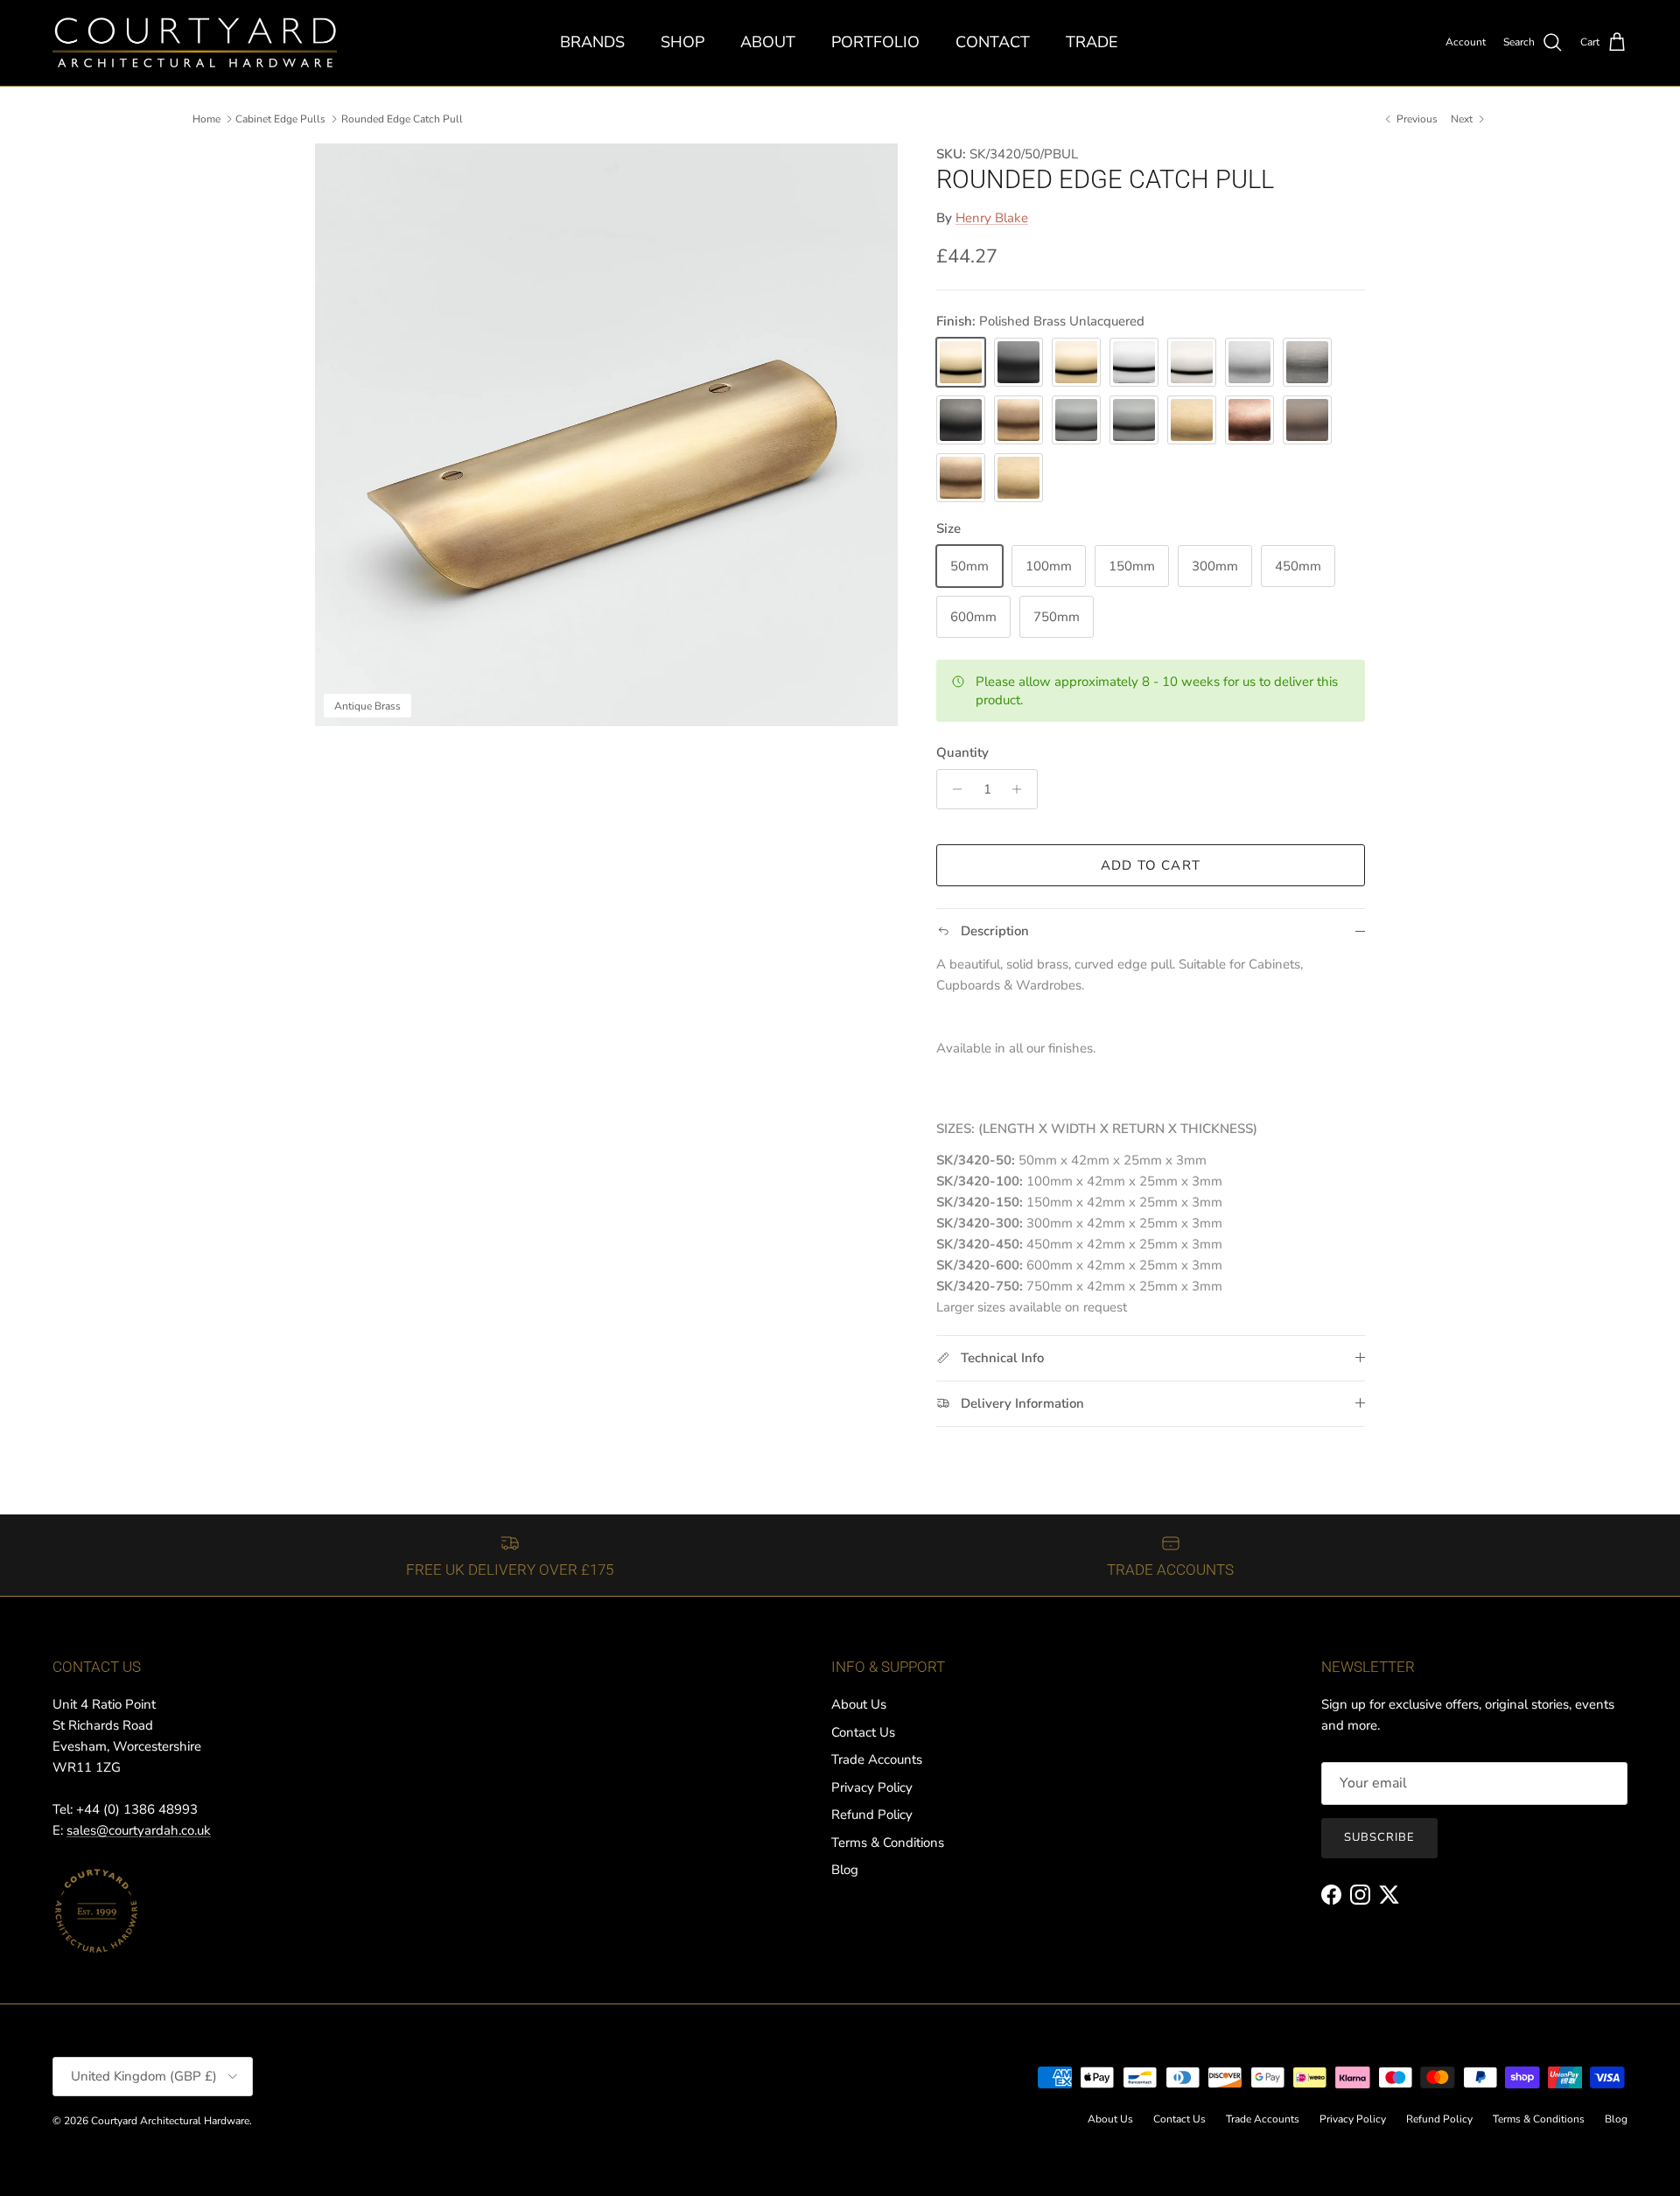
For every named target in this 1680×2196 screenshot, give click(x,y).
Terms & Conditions (888, 1843)
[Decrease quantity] (952, 789)
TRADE (1092, 42)
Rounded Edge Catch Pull (402, 119)
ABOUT (768, 42)
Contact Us (863, 1732)
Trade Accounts (877, 1759)
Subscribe (1379, 1837)
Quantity (962, 752)
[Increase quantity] (1022, 789)
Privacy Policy (872, 1787)
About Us (859, 1704)
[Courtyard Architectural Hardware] (195, 43)
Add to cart (1151, 865)
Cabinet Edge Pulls (280, 119)
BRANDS (592, 42)
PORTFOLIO (875, 42)
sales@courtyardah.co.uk (139, 1830)
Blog (845, 1870)
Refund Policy (872, 1815)
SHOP (682, 42)
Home (206, 119)
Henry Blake (992, 219)
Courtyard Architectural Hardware (170, 2121)
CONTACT (993, 42)
